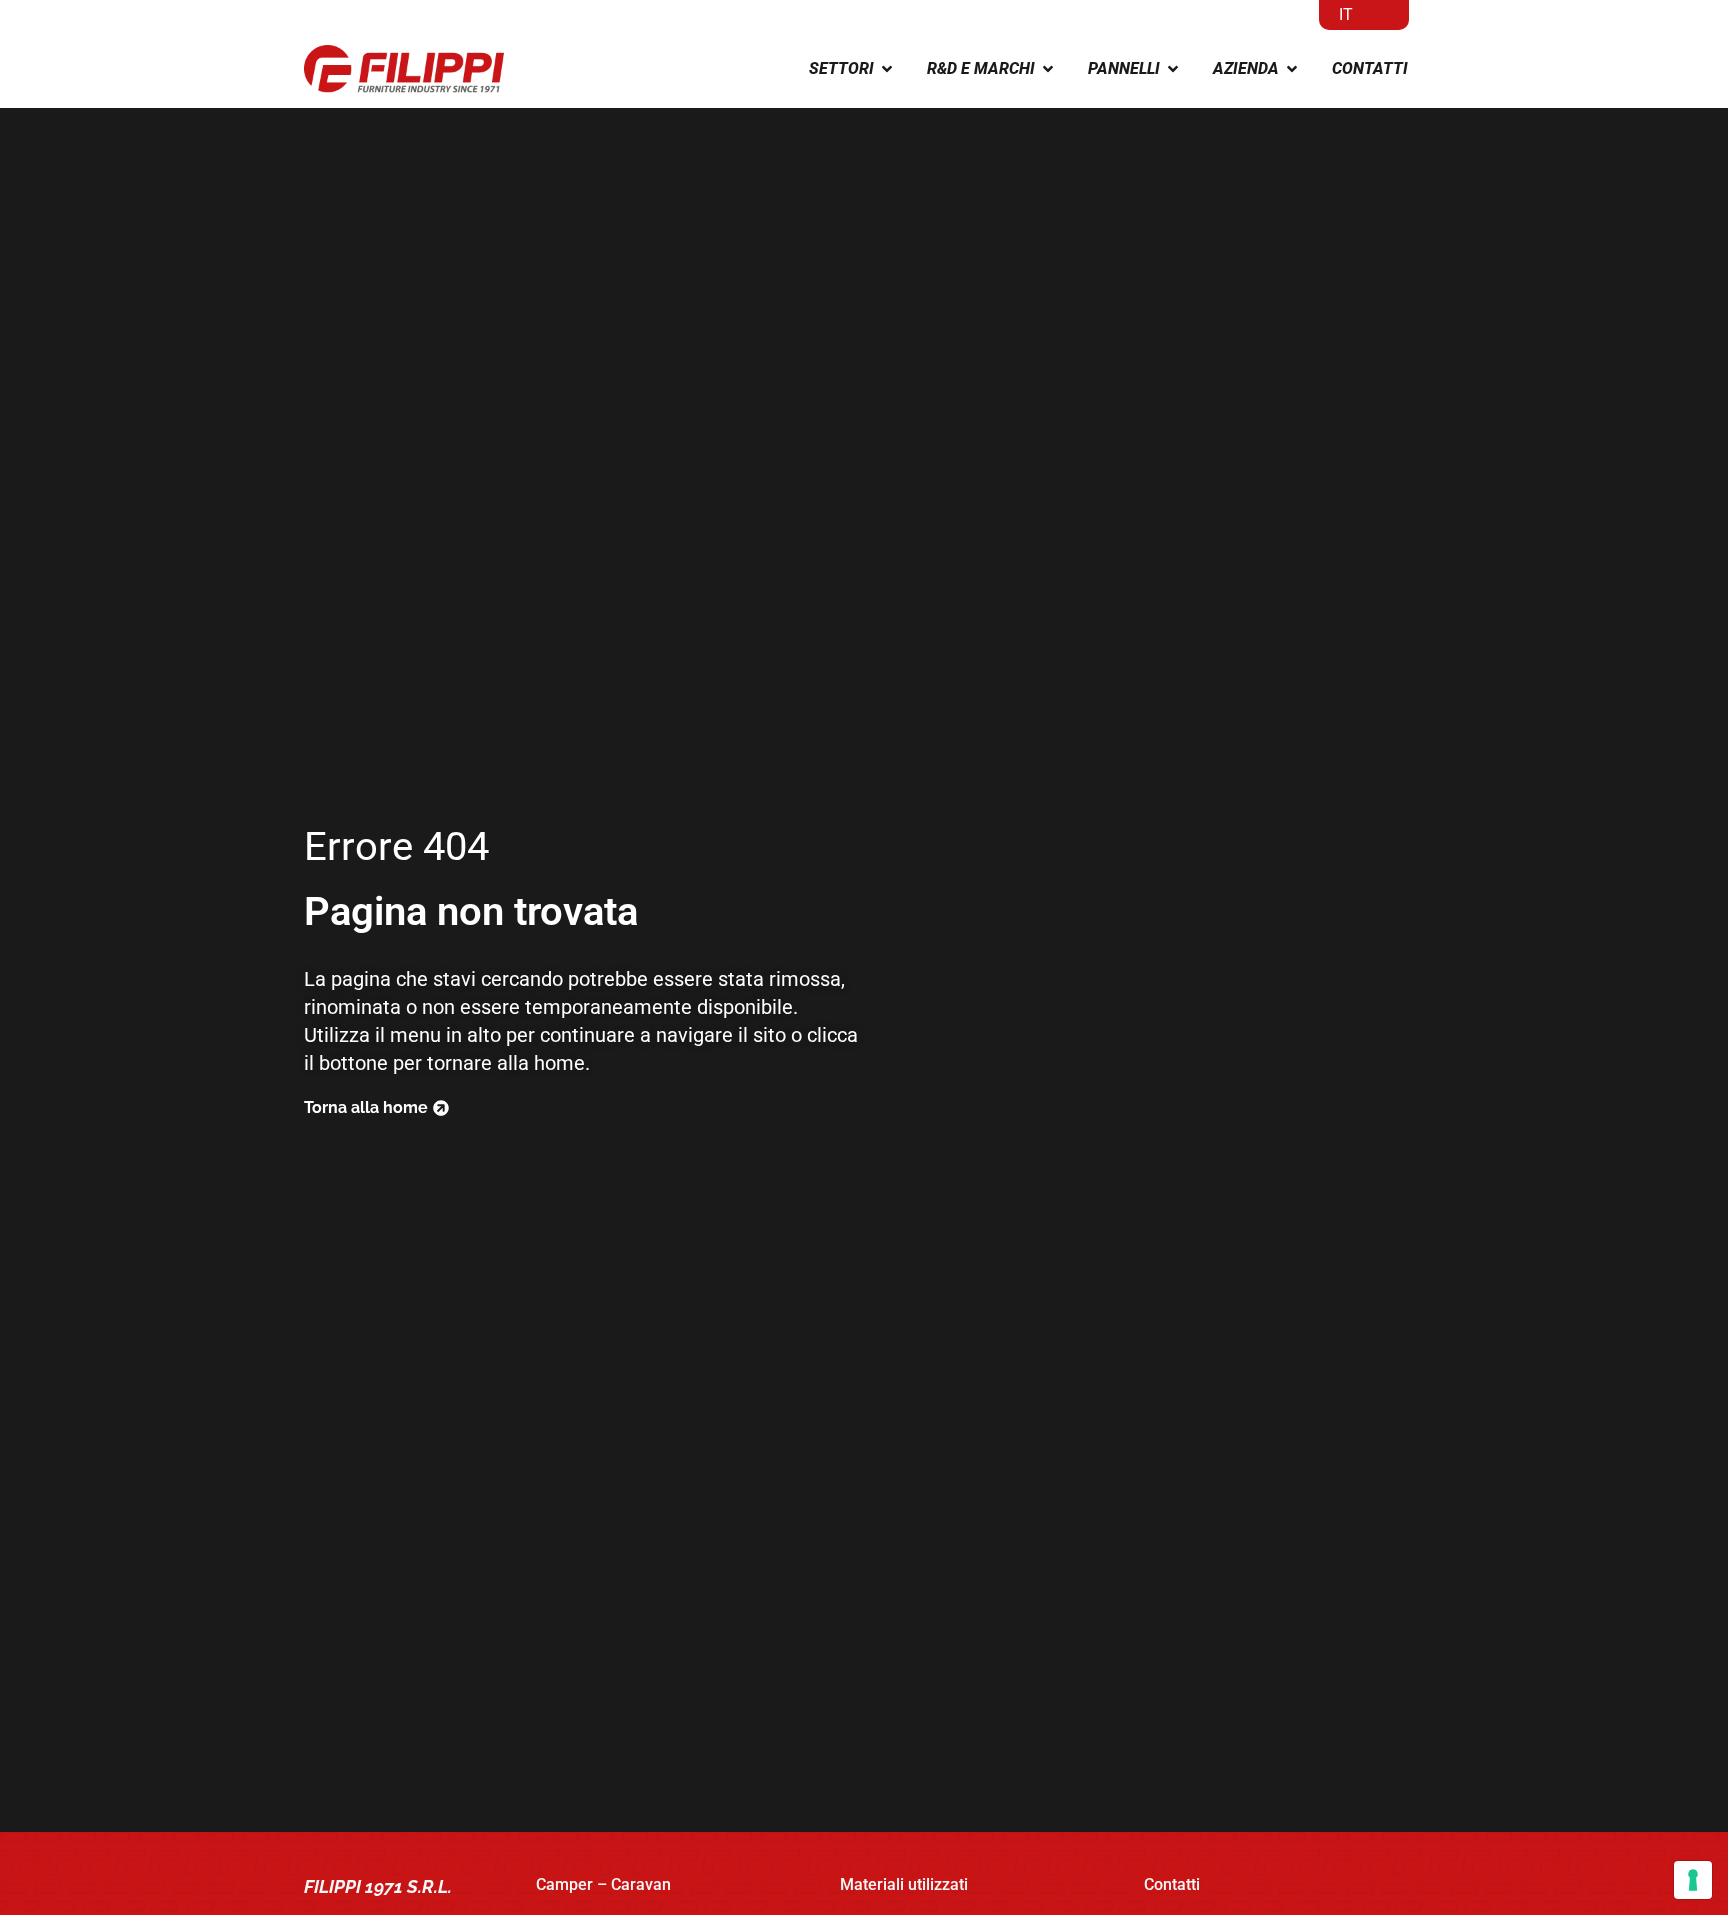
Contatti (1172, 1884)
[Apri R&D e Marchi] (1048, 69)
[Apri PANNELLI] (1173, 69)
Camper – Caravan (603, 1884)
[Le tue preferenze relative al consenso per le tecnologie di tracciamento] (1693, 1880)
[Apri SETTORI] (887, 69)
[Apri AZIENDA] (1292, 69)
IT (1346, 14)
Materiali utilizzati (904, 1884)
